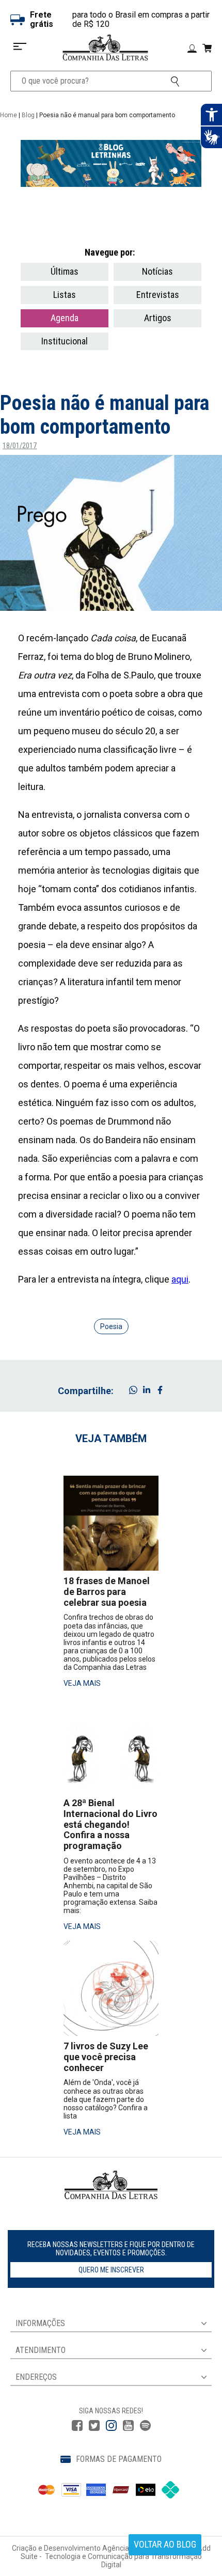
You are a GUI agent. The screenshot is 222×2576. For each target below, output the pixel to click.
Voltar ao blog (165, 2544)
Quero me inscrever (111, 2270)
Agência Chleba (128, 2548)
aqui (180, 1279)
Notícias (157, 271)
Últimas (65, 271)
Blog (28, 115)
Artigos (158, 318)
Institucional (65, 341)
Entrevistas (158, 295)
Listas (65, 295)
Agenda (65, 318)
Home (9, 115)
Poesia (111, 1326)
